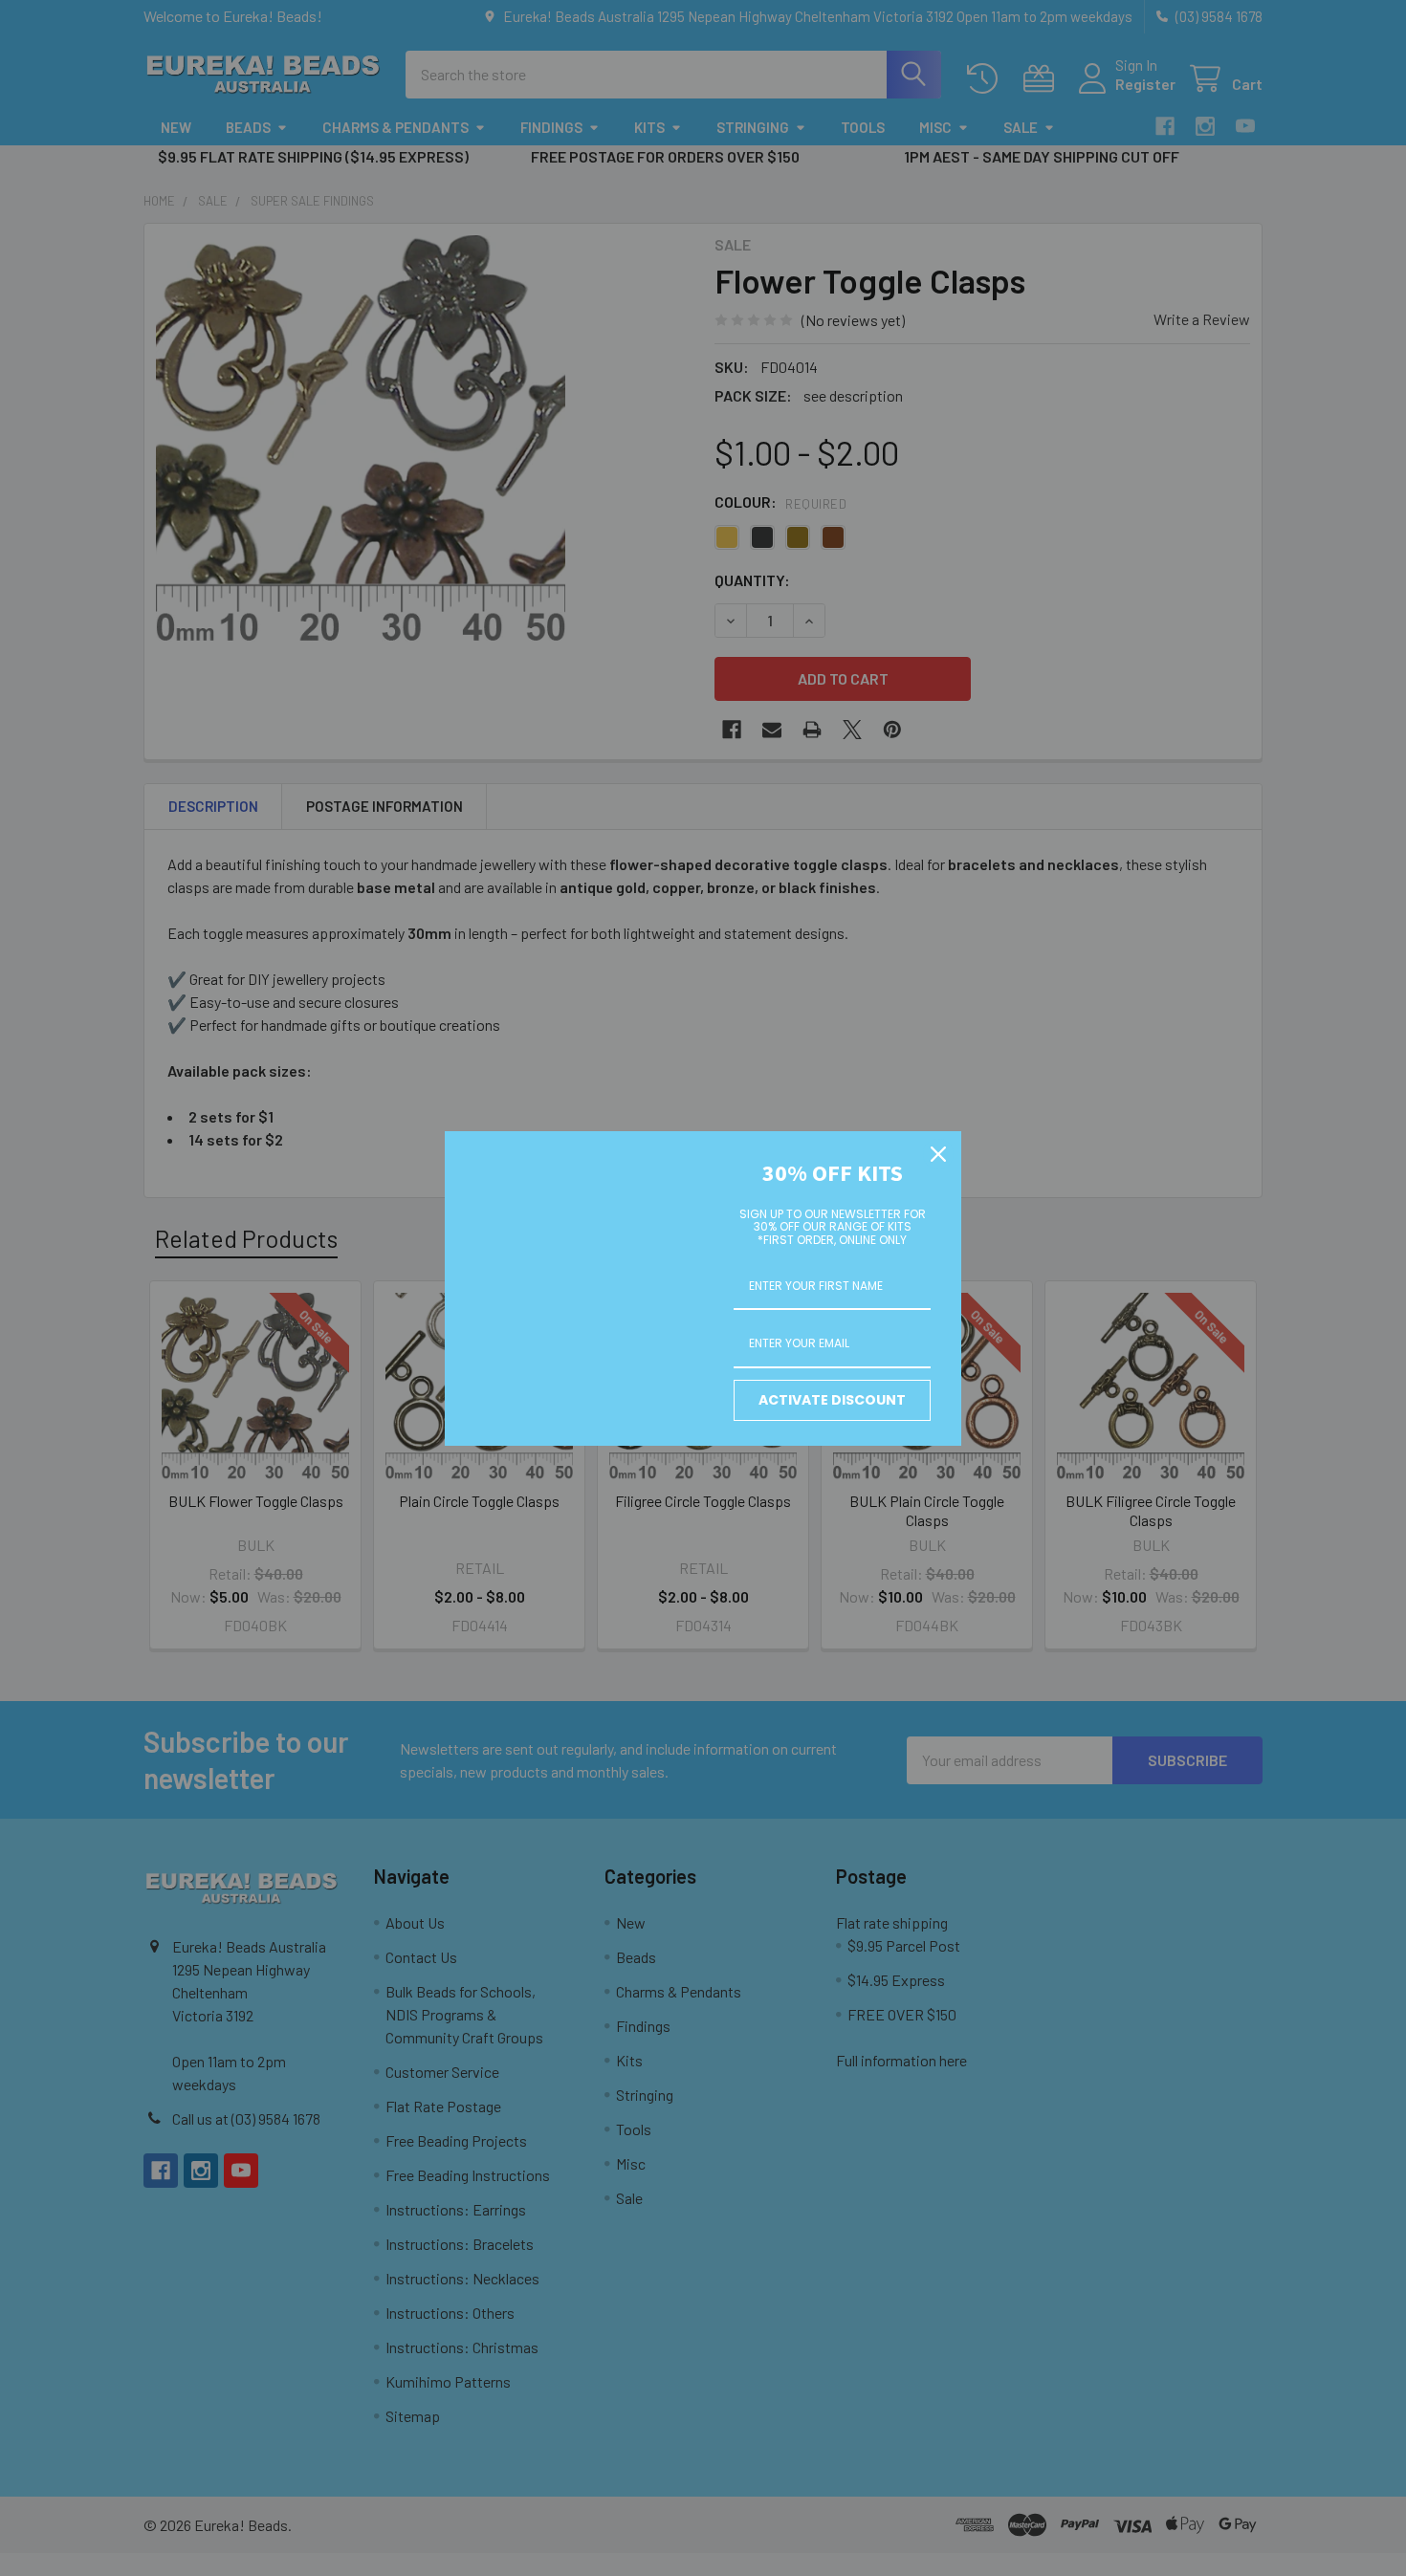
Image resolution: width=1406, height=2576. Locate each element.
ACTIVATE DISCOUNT (832, 1400)
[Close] (938, 1154)
